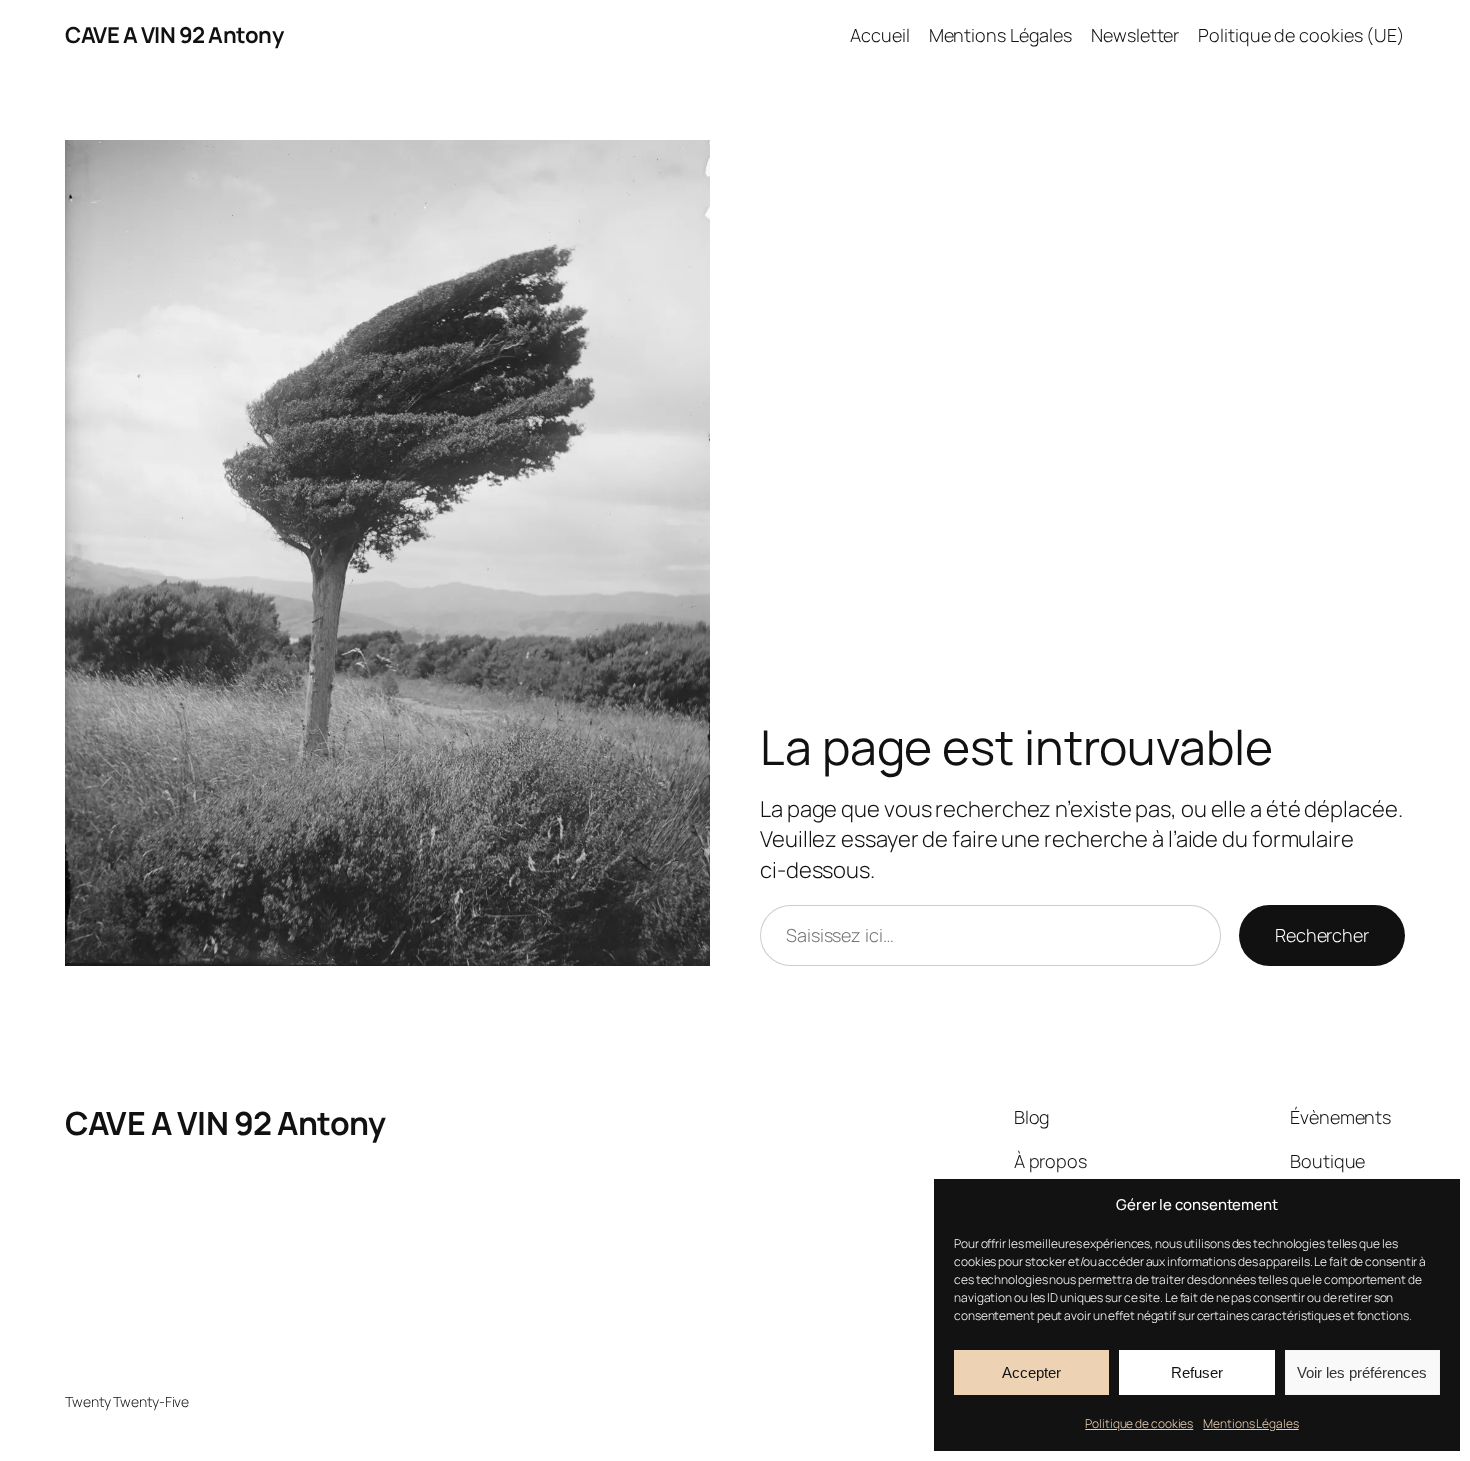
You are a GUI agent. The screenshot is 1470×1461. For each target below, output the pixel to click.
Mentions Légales (1250, 1423)
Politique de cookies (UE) (1301, 35)
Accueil (879, 35)
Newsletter (1135, 35)
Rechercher (1322, 935)
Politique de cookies (1139, 1423)
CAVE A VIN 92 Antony (174, 35)
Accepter (1031, 1372)
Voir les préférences (1362, 1372)
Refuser (1197, 1372)
